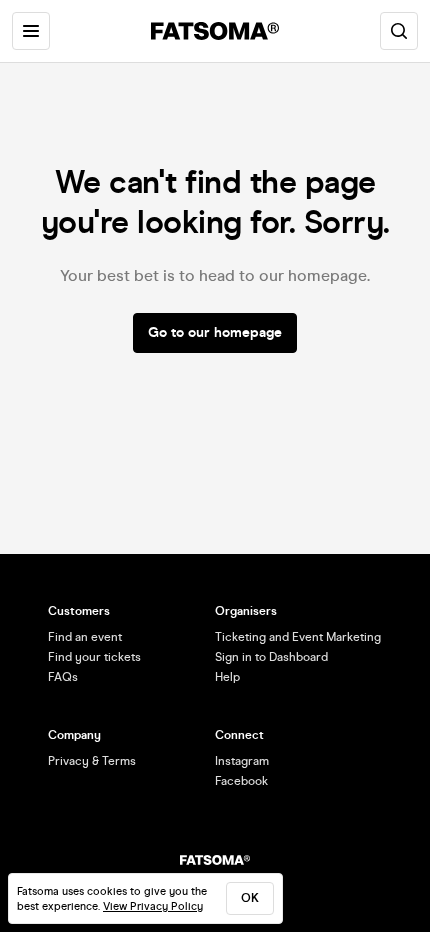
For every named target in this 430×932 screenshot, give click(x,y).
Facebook (241, 781)
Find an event (85, 637)
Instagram (242, 761)
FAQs (63, 677)
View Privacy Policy (153, 906)
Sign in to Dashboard (271, 657)
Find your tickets (94, 657)
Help (227, 677)
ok (250, 898)
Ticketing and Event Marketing (298, 637)
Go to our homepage (215, 332)
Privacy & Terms (92, 761)
